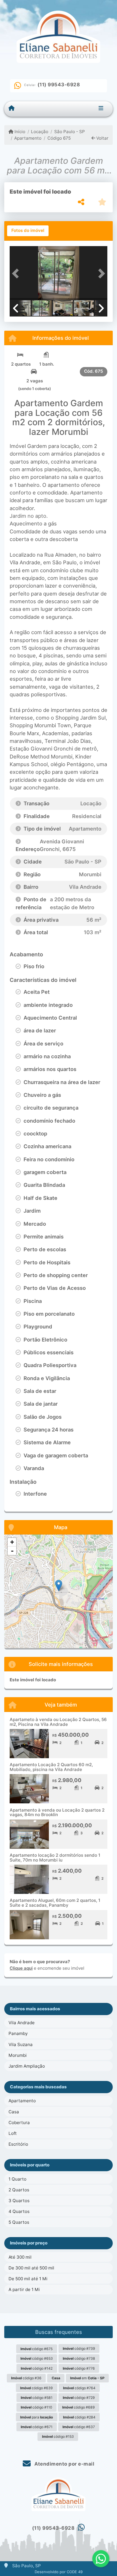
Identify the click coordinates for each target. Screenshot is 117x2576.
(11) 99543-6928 (59, 85)
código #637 (79, 2427)
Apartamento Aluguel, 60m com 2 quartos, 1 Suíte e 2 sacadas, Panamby (55, 1903)
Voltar (102, 138)
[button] (17, 274)
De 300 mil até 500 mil (31, 2268)
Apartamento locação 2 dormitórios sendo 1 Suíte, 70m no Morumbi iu (55, 1858)
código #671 (37, 2427)
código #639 (36, 2388)
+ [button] (12, 1542)
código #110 (36, 2407)
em (87, 2378)
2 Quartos (19, 2190)
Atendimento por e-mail (64, 2464)
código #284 (79, 2417)
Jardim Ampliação (27, 2066)
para (36, 2417)
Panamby (18, 2033)
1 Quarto (17, 2179)
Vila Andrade (22, 2023)
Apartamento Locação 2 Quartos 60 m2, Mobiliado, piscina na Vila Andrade (51, 1767)
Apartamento (28, 138)
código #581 (37, 2398)
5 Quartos (19, 2222)
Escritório (18, 2144)
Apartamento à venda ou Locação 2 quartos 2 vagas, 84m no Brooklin (57, 1812)
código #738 (79, 2358)
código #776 (79, 2368)
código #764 (79, 2388)
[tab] (28, 231)
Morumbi (18, 2055)
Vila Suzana (21, 2044)
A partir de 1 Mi (24, 2289)
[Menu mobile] (12, 108)
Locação (40, 132)
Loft (13, 2133)
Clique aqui (21, 1968)
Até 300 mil (20, 2257)
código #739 (79, 2348)
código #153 (58, 2436)
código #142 (37, 2368)
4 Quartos (19, 2211)
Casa (14, 2112)
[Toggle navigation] (101, 109)
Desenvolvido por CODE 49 (59, 2572)
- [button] (12, 1551)
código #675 (36, 2349)
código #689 (79, 2407)
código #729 (79, 2398)
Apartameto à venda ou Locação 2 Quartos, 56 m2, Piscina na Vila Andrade (58, 1722)
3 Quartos (19, 2201)
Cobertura (19, 2123)
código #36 (26, 2378)
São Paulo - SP (69, 132)
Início (19, 132)
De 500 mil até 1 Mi (28, 2279)
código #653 (37, 2358)
